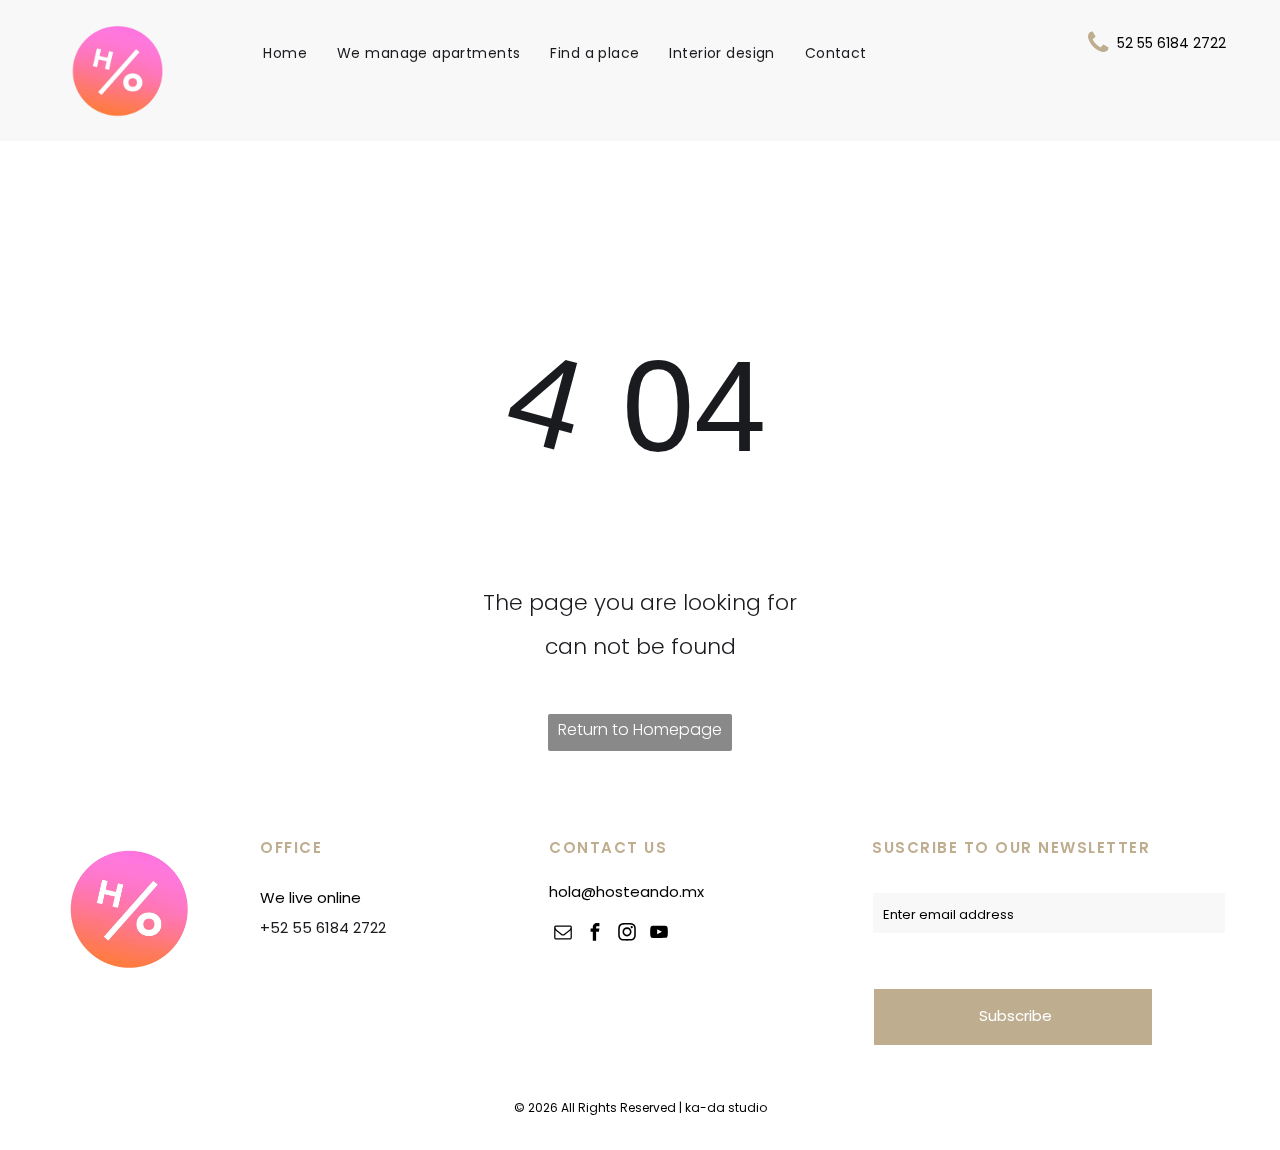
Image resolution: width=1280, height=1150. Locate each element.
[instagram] (627, 934)
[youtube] (659, 934)
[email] (563, 934)
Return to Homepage (640, 729)
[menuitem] (285, 53)
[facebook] (595, 934)
